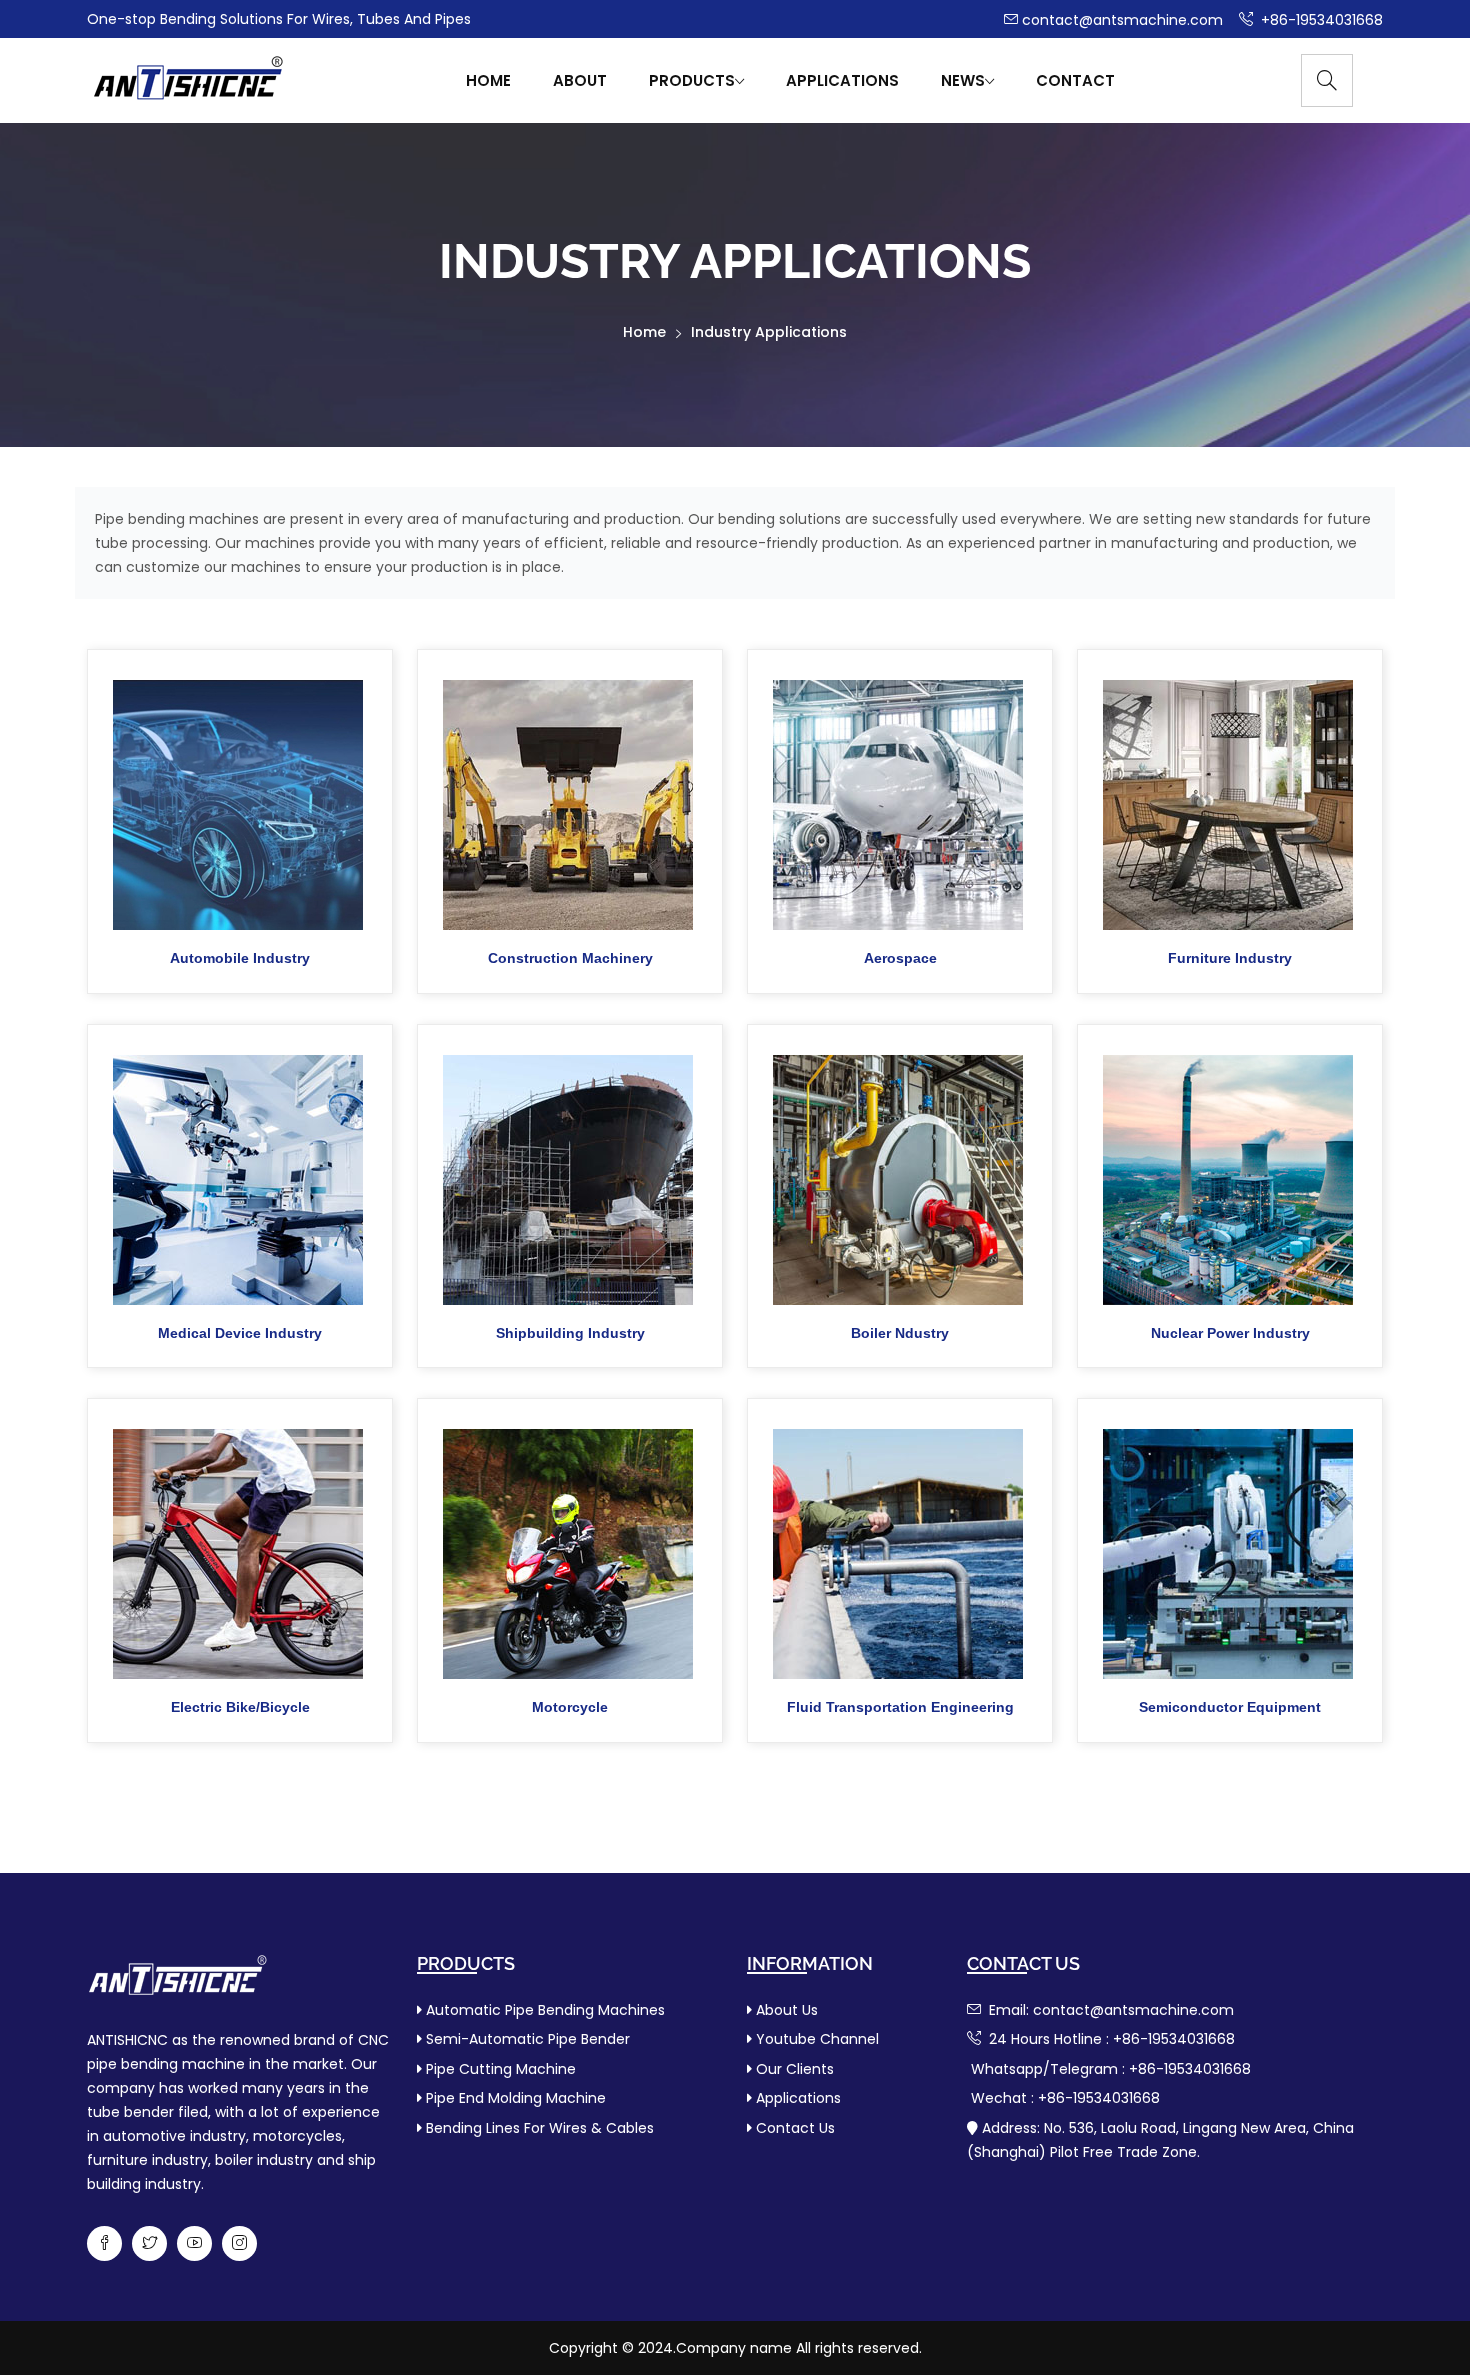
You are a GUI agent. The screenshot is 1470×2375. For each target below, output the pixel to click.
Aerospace (900, 958)
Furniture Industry (1230, 958)
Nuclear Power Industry (1230, 1333)
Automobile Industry (240, 958)
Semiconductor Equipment (1230, 1707)
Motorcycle (570, 1707)
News (963, 80)
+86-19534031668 (1320, 20)
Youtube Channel (817, 2039)
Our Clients (795, 2069)
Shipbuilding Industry (570, 1333)
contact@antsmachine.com (1122, 20)
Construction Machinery (570, 958)
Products (692, 80)
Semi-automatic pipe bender (528, 2039)
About (580, 80)
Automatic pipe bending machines (545, 2010)
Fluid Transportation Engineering (900, 1707)
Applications (842, 80)
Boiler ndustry (900, 1333)
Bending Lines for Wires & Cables (540, 2128)
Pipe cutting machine (501, 2069)
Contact (1075, 80)
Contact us (795, 2128)
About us (787, 2010)
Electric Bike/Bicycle (240, 1707)
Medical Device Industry (240, 1333)
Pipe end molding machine (516, 2098)
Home (488, 80)
